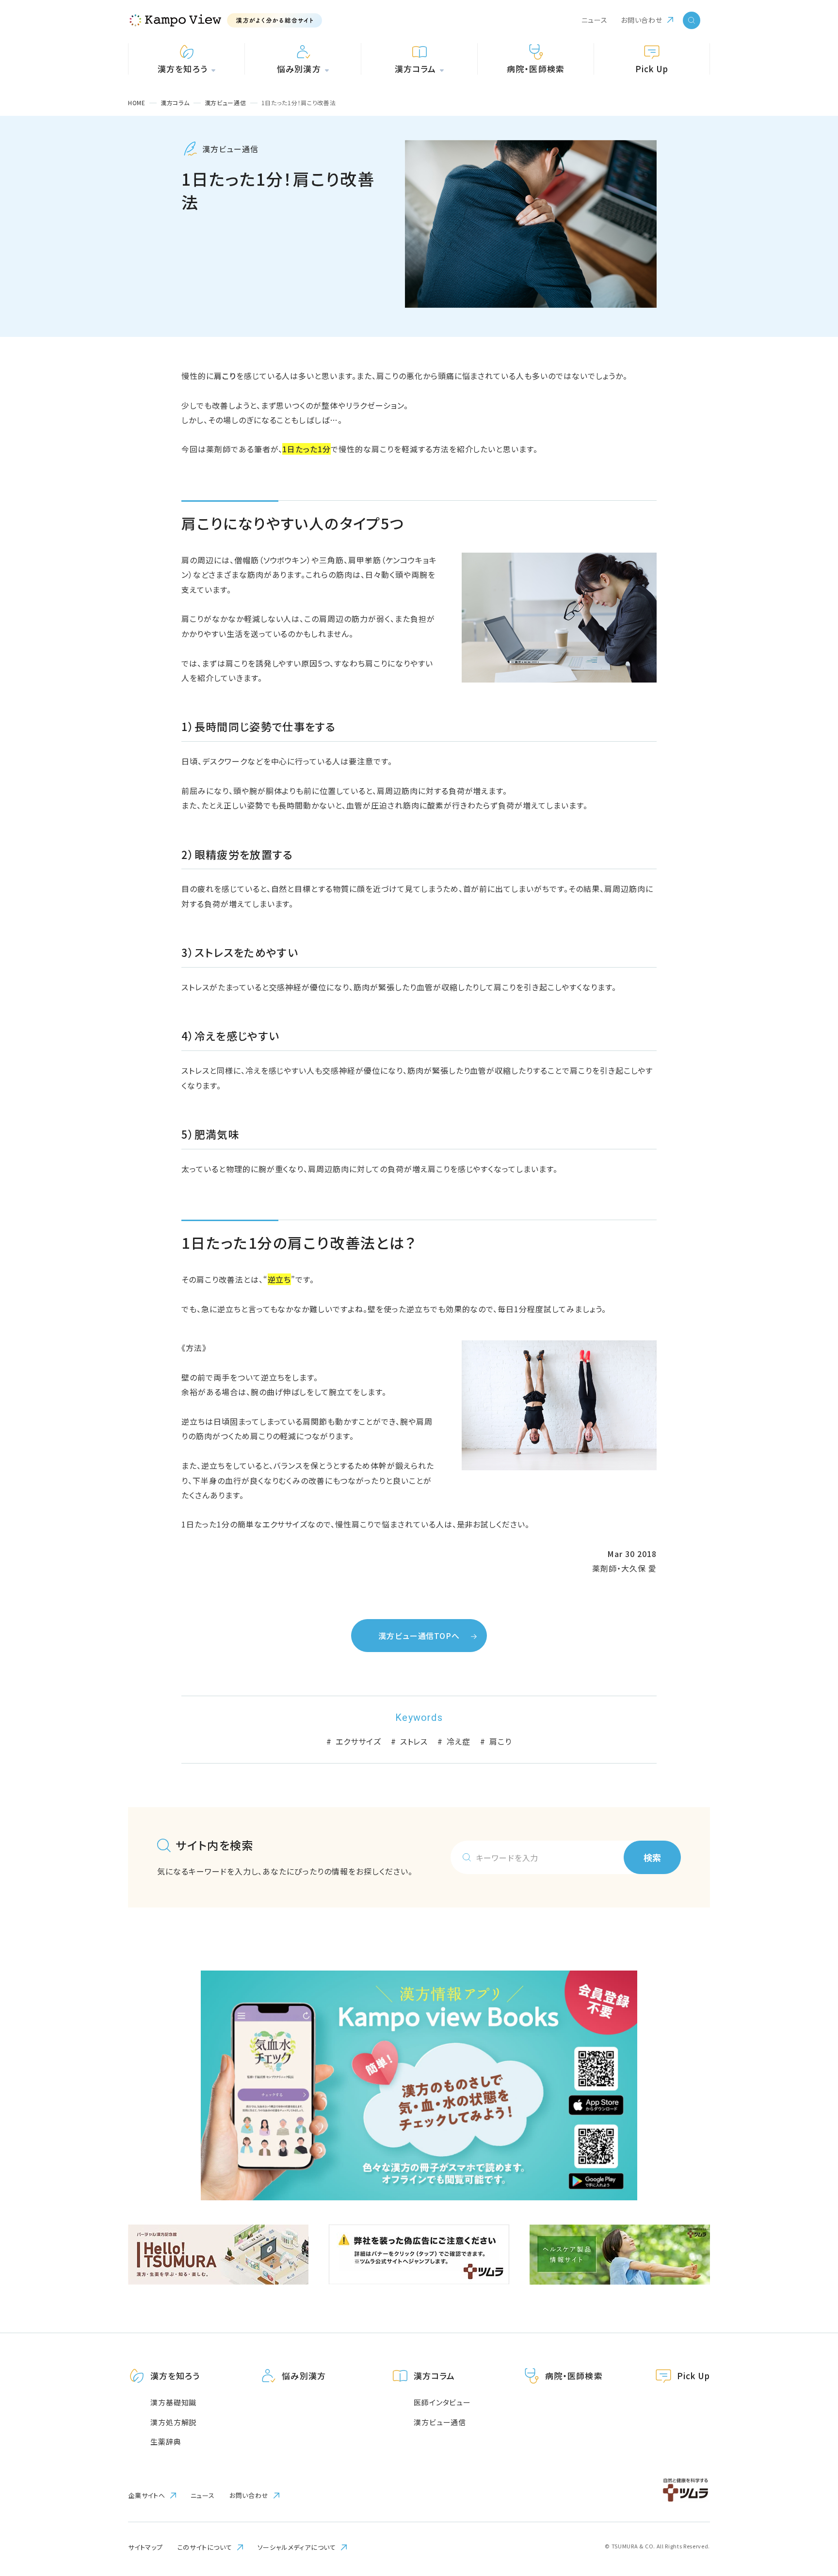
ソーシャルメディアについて (297, 2547)
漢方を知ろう (175, 2376)
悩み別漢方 (304, 2376)
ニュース (595, 20)
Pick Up (693, 2376)
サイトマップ (145, 2547)
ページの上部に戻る (802, 2333)
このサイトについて (205, 2547)
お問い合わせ (642, 20)
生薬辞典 (166, 2441)
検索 (652, 1857)
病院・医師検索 (574, 2376)
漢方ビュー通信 (440, 2422)
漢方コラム (434, 2376)
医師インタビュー (442, 2402)
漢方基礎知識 (173, 2402)
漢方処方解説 (173, 2422)
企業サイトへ (147, 2496)
